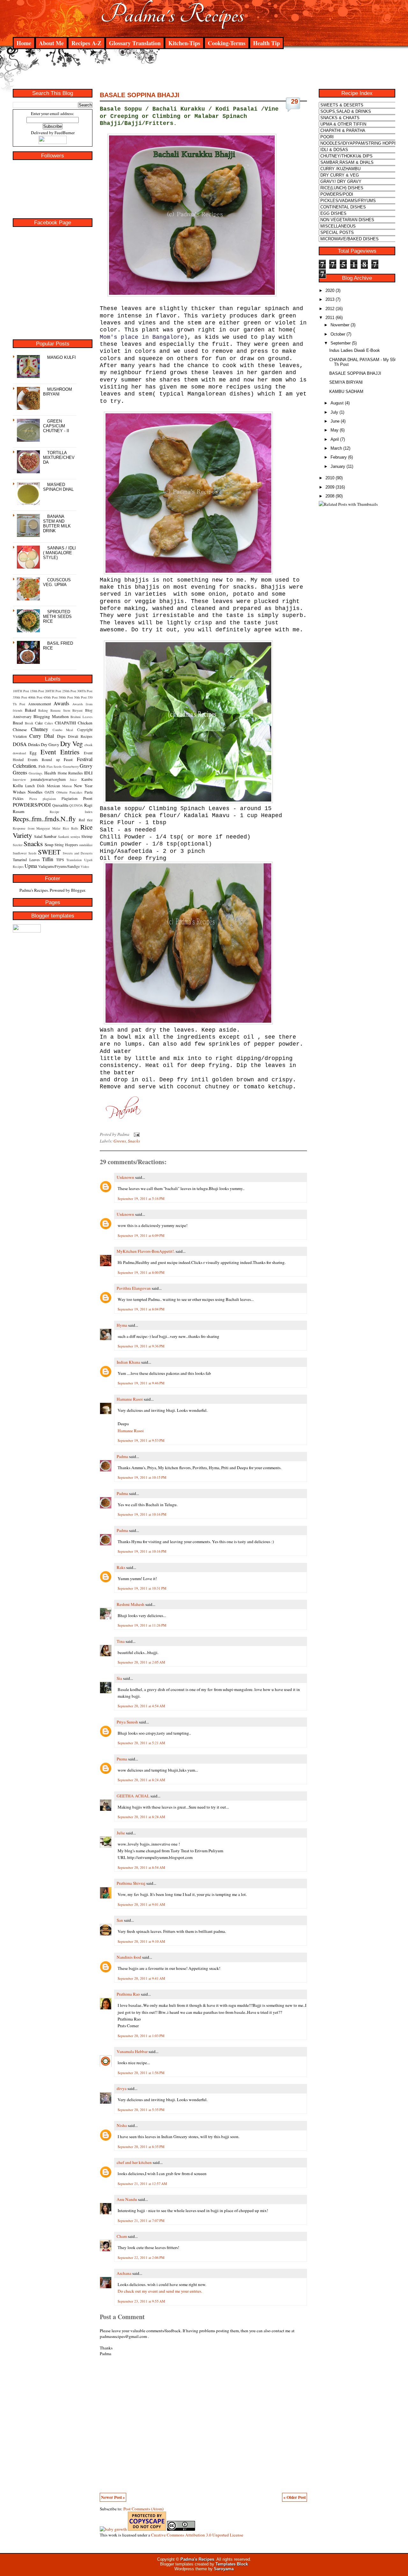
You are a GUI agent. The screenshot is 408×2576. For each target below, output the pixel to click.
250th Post (69, 691)
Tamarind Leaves (26, 860)
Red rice (86, 820)
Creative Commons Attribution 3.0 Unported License (197, 2535)
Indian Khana (128, 1362)
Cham (122, 2236)
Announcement (40, 704)
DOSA (20, 744)
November (340, 325)
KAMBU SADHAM (346, 392)
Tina (121, 1641)
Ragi (88, 805)
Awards (61, 703)
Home (24, 43)
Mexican (53, 786)
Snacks (33, 843)
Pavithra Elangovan (134, 1288)
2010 (330, 478)
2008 (330, 496)
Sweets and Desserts (78, 853)
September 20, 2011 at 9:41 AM (141, 1978)
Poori (88, 798)
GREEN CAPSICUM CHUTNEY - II (56, 426)
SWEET (49, 852)
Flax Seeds (54, 766)
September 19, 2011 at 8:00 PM (141, 1272)
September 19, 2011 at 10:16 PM (142, 1514)
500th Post (66, 697)
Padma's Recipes (172, 15)
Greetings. (36, 773)
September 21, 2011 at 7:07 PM (141, 2220)
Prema (122, 1759)
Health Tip (266, 43)
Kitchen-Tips (184, 43)
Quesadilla (60, 805)
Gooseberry (71, 766)
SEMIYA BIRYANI (346, 382)
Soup (49, 845)
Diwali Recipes (80, 736)
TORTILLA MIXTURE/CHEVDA (59, 457)
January (338, 466)
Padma (122, 1456)
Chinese (20, 729)
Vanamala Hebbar (132, 2051)
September (341, 343)
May (335, 430)
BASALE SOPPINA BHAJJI (140, 95)
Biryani (77, 710)
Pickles (18, 798)
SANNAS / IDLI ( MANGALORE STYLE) (59, 553)
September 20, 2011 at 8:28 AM (141, 1817)
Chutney (40, 729)
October (338, 334)
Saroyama (224, 2569)
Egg (33, 753)
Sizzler (18, 845)
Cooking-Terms (227, 43)
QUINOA (76, 805)
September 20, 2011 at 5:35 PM (141, 2110)
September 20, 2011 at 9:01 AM (141, 1904)
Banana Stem (60, 710)
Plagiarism (69, 798)
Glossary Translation (135, 43)
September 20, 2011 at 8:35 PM (141, 2147)
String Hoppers (66, 845)
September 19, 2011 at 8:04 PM (141, 1309)
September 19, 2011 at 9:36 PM (141, 1346)
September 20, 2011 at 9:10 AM (141, 1941)
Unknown (125, 1177)
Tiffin (48, 859)
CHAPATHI (65, 723)
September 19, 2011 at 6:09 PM (141, 1235)
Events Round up (44, 759)
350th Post (20, 697)
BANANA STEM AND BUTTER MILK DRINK (57, 524)
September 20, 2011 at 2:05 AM (141, 1662)
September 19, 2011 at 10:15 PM (142, 1477)
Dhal (49, 736)
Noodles (35, 792)
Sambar (50, 836)
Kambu (87, 779)
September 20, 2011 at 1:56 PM (141, 2073)
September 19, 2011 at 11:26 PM (142, 1625)
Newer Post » (113, 2497)
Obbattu (62, 792)
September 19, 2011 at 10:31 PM (142, 1588)
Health (50, 773)
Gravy (86, 766)
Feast (68, 759)
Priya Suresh (127, 1722)
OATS (49, 792)
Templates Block (232, 2564)
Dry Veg (72, 743)
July (334, 412)
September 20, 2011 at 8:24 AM (141, 1780)
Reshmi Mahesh (131, 1604)
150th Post (37, 691)
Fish (42, 766)
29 (295, 101)
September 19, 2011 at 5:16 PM (141, 1198)
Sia (119, 1678)
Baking (43, 710)
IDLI (88, 773)
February (339, 457)
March (336, 448)
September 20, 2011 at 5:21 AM (141, 1743)
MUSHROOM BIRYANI (58, 392)
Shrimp (87, 836)
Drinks (34, 744)
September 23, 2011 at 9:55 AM (141, 2301)
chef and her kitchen (134, 2162)
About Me (51, 43)
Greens (20, 772)
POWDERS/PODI (32, 805)
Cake (39, 723)
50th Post (80, 697)
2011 (330, 318)
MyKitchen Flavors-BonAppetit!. (146, 1251)
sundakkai (86, 845)
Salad (38, 836)
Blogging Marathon (51, 716)
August (337, 403)
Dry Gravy (50, 744)
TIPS (60, 860)
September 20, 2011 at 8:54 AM (141, 1867)
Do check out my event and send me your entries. (160, 2291)
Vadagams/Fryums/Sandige (59, 866)
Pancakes (76, 792)
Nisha (122, 2125)
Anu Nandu (127, 2199)
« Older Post (295, 2497)
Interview (19, 780)
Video (85, 867)
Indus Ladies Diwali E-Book (355, 350)
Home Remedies (70, 773)
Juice (73, 780)
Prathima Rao (128, 1994)
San (120, 1920)
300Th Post (85, 691)
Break (29, 723)
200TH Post (53, 691)
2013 (330, 299)
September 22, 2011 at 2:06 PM (141, 2257)
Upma (31, 866)
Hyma (122, 1325)
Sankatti (64, 837)
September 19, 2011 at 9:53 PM (141, 1440)
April (335, 439)
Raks (121, 1567)
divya (122, 2088)
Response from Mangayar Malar (37, 828)
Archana (124, 2273)
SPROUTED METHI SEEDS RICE (57, 617)
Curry (35, 736)
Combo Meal (63, 730)
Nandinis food (129, 1957)
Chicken (85, 723)
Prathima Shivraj (131, 1883)
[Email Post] (136, 1134)
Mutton (67, 786)
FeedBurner (65, 133)
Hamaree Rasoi (130, 1399)
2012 (330, 309)
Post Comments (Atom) (143, 2509)
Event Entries (60, 752)
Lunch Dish (35, 786)
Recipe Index (71, 812)
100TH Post (21, 691)
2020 (330, 290)
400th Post (35, 697)
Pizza (33, 799)
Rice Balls (71, 828)
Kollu (18, 786)
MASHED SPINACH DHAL (58, 487)
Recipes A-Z (86, 43)
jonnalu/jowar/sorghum (48, 779)
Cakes (49, 723)
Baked (30, 710)
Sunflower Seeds (25, 853)
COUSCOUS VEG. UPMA (57, 582)
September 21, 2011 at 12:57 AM (142, 2184)
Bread (18, 723)
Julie (121, 1833)
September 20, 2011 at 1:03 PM (141, 2036)
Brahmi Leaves (81, 717)
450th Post (51, 697)
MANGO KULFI (62, 357)
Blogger (78, 890)
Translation (74, 860)
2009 (330, 487)
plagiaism (49, 799)
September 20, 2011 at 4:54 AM (141, 1706)
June (335, 421)
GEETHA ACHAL (133, 1796)
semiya (75, 837)
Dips (61, 736)
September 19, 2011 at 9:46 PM (141, 1383)
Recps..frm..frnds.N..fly (44, 819)
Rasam (18, 811)
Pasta (88, 792)
